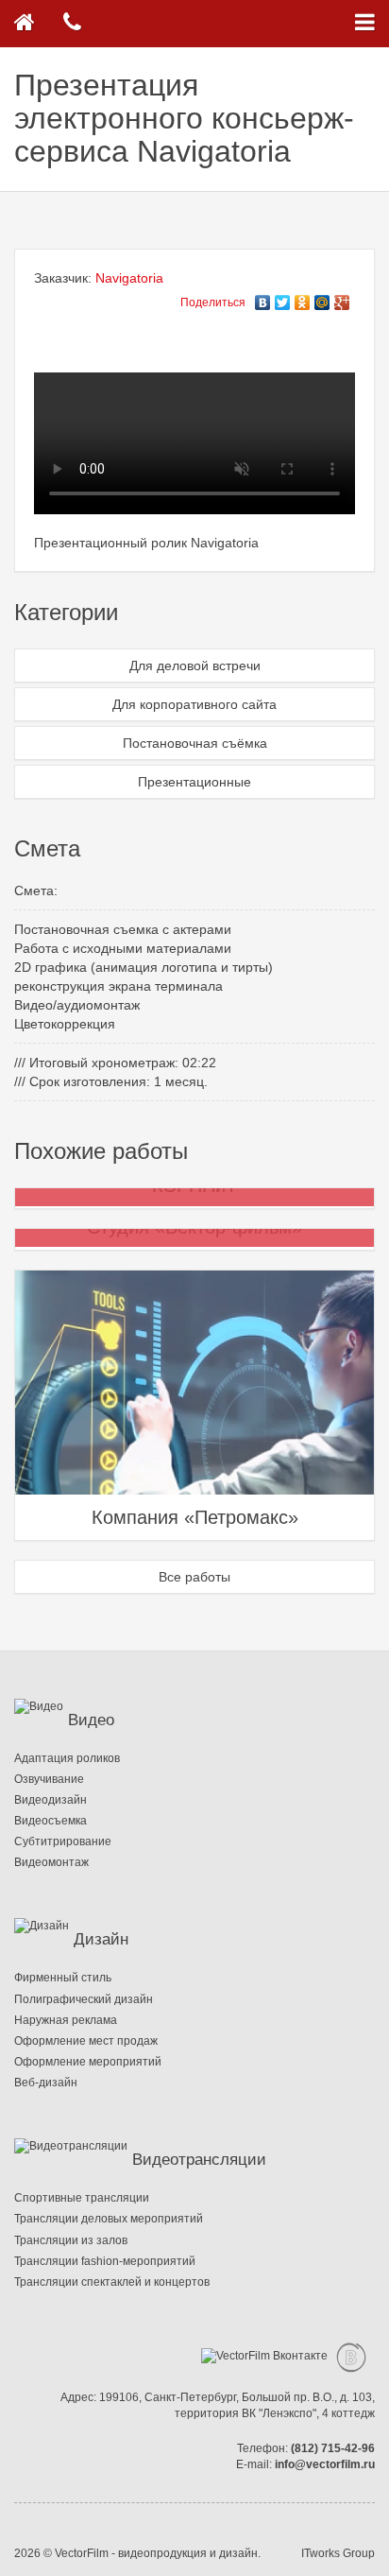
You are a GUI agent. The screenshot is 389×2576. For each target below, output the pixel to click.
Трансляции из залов (71, 2240)
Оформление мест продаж (86, 2041)
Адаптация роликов (67, 1758)
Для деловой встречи (195, 666)
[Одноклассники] (303, 298)
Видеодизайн (51, 1800)
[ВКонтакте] (263, 298)
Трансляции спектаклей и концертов (112, 2282)
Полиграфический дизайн (84, 1999)
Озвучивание (49, 1779)
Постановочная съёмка (195, 743)
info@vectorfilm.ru (325, 2464)
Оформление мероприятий (88, 2062)
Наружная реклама (66, 2020)
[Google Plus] (342, 298)
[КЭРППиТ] (53, 1198)
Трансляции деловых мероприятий (109, 2219)
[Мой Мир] (322, 298)
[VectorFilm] (25, 24)
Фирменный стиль (63, 1978)
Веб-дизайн (46, 2083)
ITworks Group (338, 2553)
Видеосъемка (51, 1821)
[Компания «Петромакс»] (194, 1404)
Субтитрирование (63, 1841)
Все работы (194, 1577)
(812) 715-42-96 (333, 2448)
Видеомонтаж (51, 1862)
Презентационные (194, 782)
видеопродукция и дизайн (188, 2553)
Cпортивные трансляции (82, 2198)
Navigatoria (129, 278)
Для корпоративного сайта (194, 704)
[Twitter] (283, 298)
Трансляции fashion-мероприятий (105, 2261)
